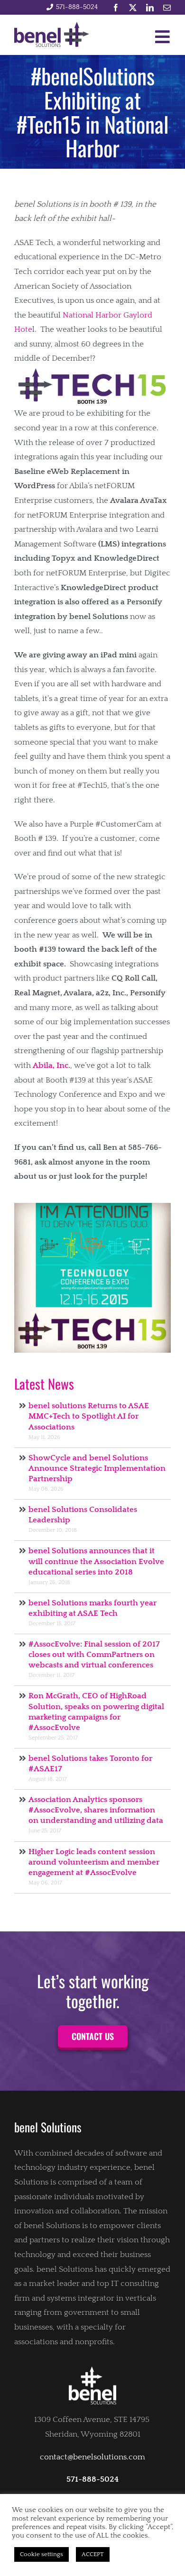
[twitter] (133, 8)
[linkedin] (150, 8)
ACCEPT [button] (93, 2554)
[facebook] (116, 8)
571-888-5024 (77, 7)
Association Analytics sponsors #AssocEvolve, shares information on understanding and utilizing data (96, 1810)
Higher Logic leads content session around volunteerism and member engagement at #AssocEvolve (94, 1862)
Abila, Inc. (51, 1065)
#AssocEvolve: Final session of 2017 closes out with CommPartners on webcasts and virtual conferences (94, 1655)
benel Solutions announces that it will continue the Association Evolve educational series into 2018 (96, 1561)
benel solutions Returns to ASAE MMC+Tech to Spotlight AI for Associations (89, 1416)
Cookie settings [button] (42, 2554)
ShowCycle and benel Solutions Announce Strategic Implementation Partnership (97, 1468)
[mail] (167, 8)
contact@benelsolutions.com (92, 2457)
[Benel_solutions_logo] (52, 26)
